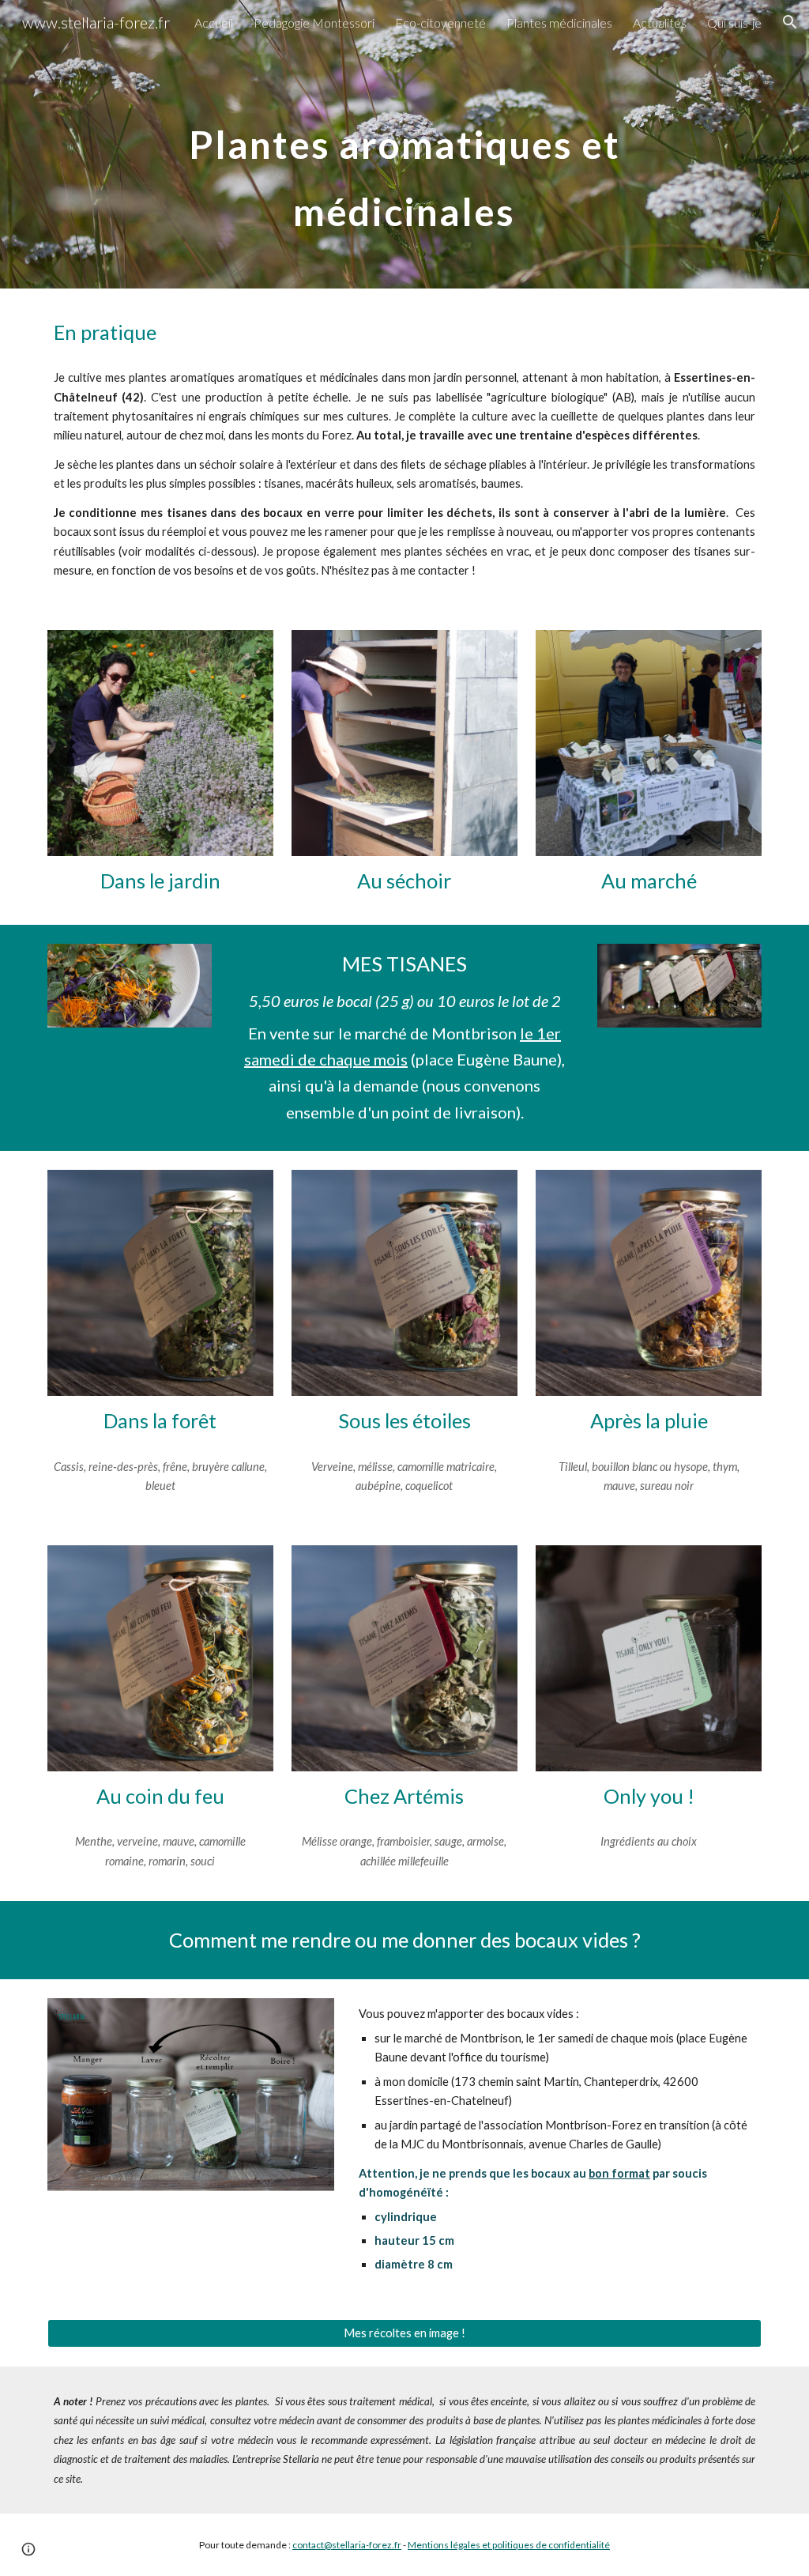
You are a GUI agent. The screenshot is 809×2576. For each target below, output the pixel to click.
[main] (404, 144)
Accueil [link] (214, 23)
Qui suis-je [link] (734, 23)
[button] (790, 22)
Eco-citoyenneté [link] (440, 23)
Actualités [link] (660, 23)
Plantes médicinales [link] (559, 23)
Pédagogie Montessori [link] (314, 23)
